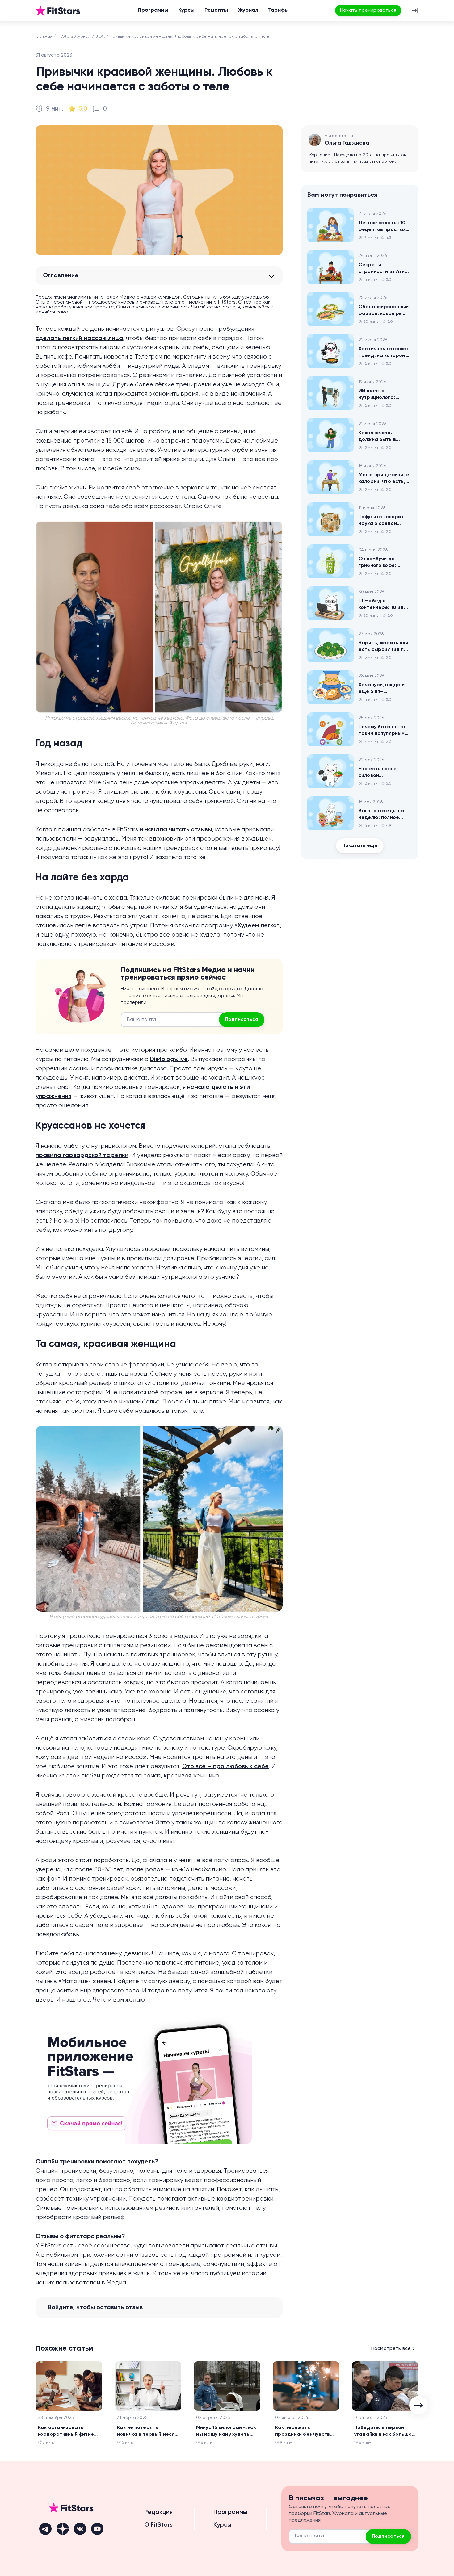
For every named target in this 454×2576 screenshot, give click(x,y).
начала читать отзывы (178, 830)
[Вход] (415, 10)
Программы (153, 10)
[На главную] (58, 10)
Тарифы (278, 10)
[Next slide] (418, 2405)
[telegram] (45, 2529)
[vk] (80, 2529)
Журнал (248, 10)
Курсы (186, 10)
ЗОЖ (100, 36)
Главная (44, 36)
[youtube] (97, 2529)
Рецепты (216, 10)
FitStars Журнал (74, 36)
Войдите (60, 2308)
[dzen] (63, 2529)
